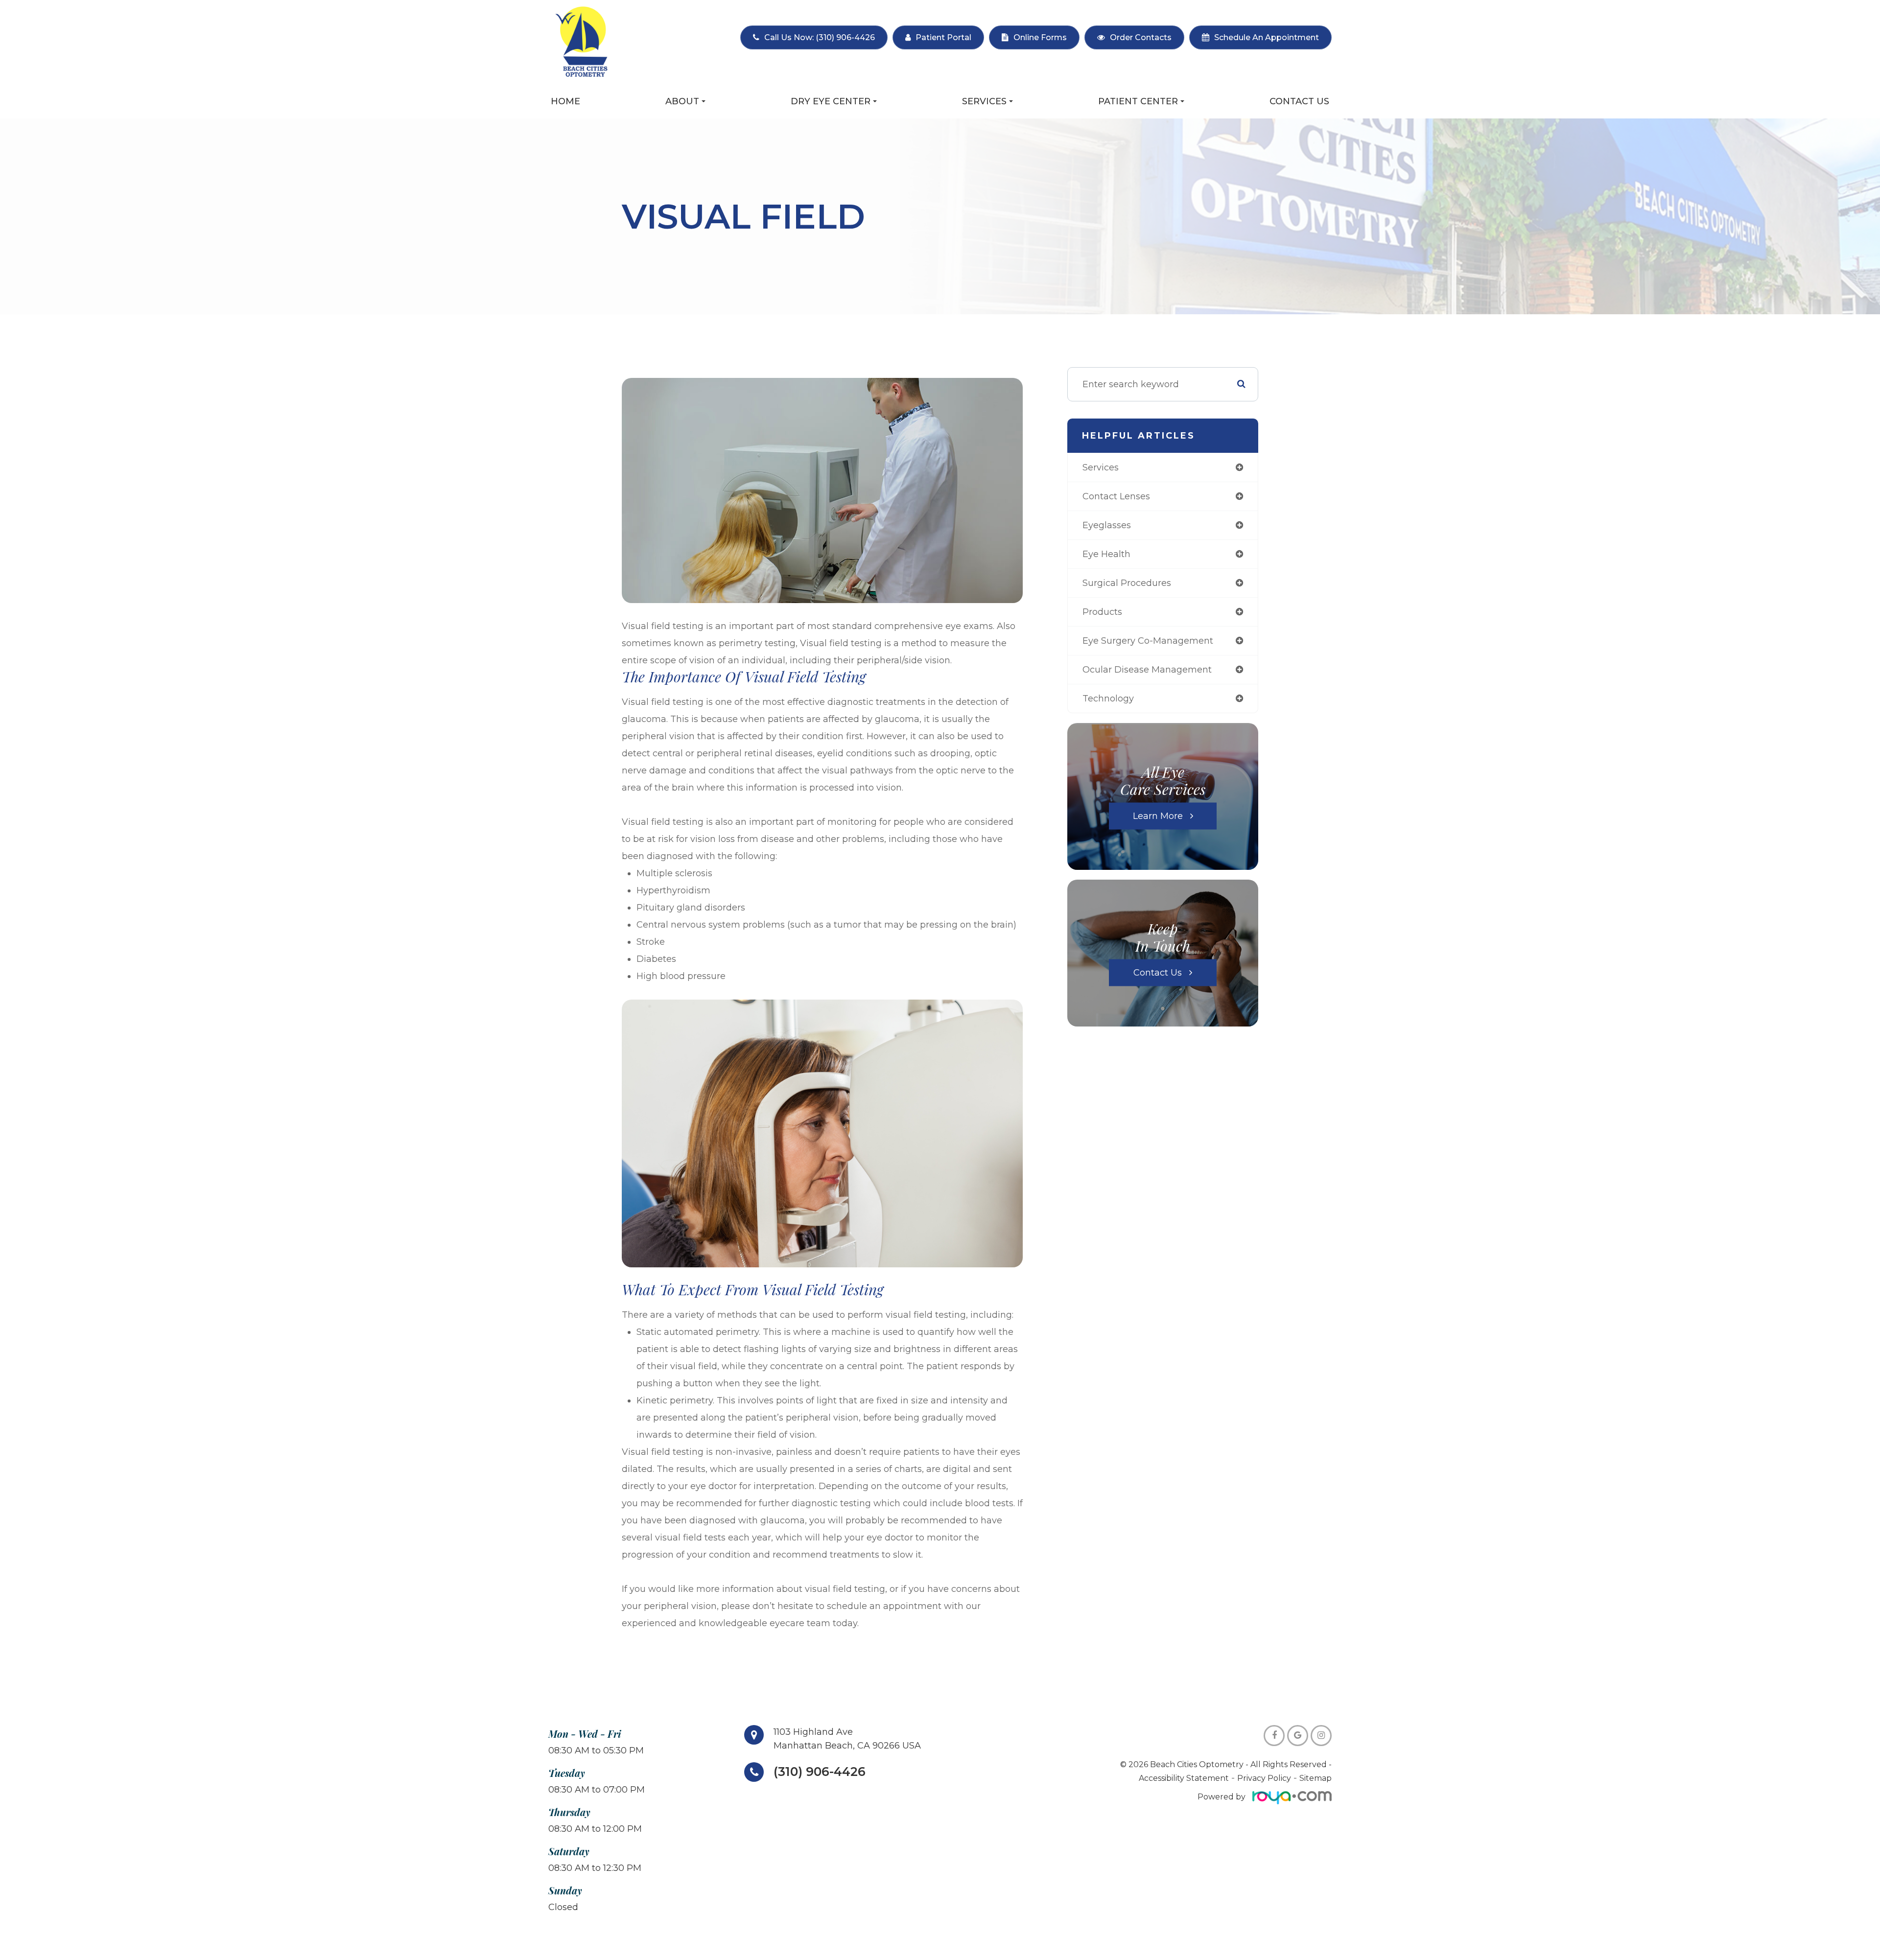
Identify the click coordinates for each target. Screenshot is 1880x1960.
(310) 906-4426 (820, 1772)
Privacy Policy (1264, 1778)
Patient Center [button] (1138, 101)
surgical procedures (1127, 583)
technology (1108, 699)
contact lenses (1116, 496)
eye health (1106, 554)
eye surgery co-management (1148, 641)
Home (565, 101)
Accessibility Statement (1184, 1778)
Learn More (1158, 816)
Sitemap (1316, 1778)
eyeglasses (1107, 525)
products (1102, 612)
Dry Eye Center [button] (831, 101)
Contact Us (1299, 101)
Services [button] (984, 101)
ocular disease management (1147, 670)
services (1101, 467)
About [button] (682, 101)
